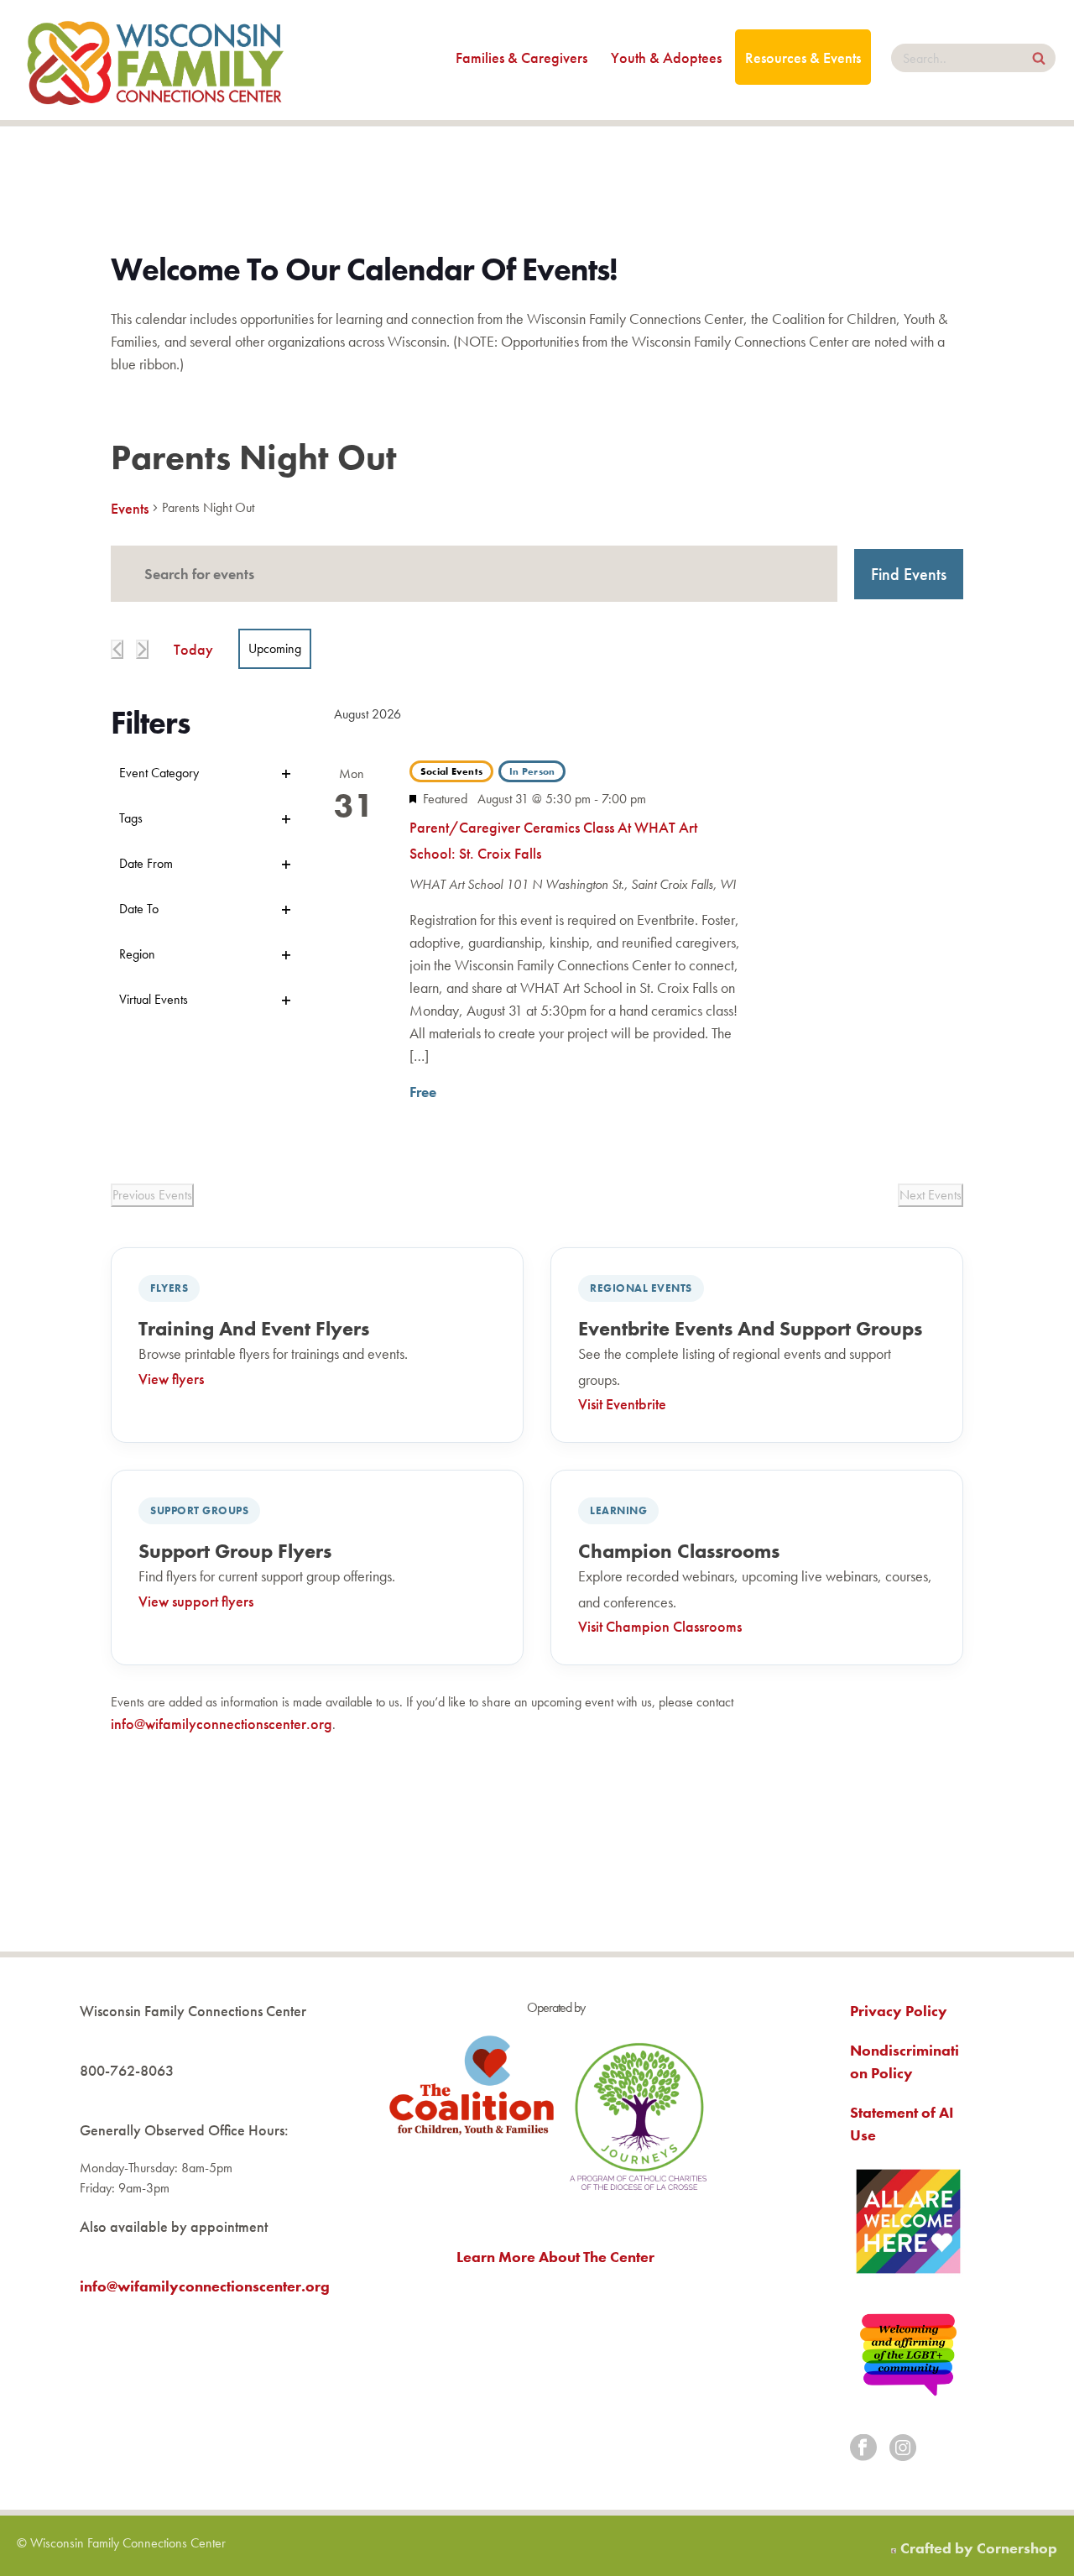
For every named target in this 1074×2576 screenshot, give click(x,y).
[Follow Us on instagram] (903, 2449)
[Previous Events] (117, 649)
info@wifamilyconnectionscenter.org (222, 1724)
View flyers (171, 1379)
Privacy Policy (899, 2011)
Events (130, 508)
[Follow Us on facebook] (863, 2449)
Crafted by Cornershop (979, 2548)
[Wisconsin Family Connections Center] (155, 60)
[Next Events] (142, 649)
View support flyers (196, 1601)
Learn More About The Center (555, 2257)
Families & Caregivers (521, 57)
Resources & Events (803, 57)
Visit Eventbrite (622, 1404)
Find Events (909, 574)
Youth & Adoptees (666, 57)
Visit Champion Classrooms (660, 1626)
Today (193, 649)
